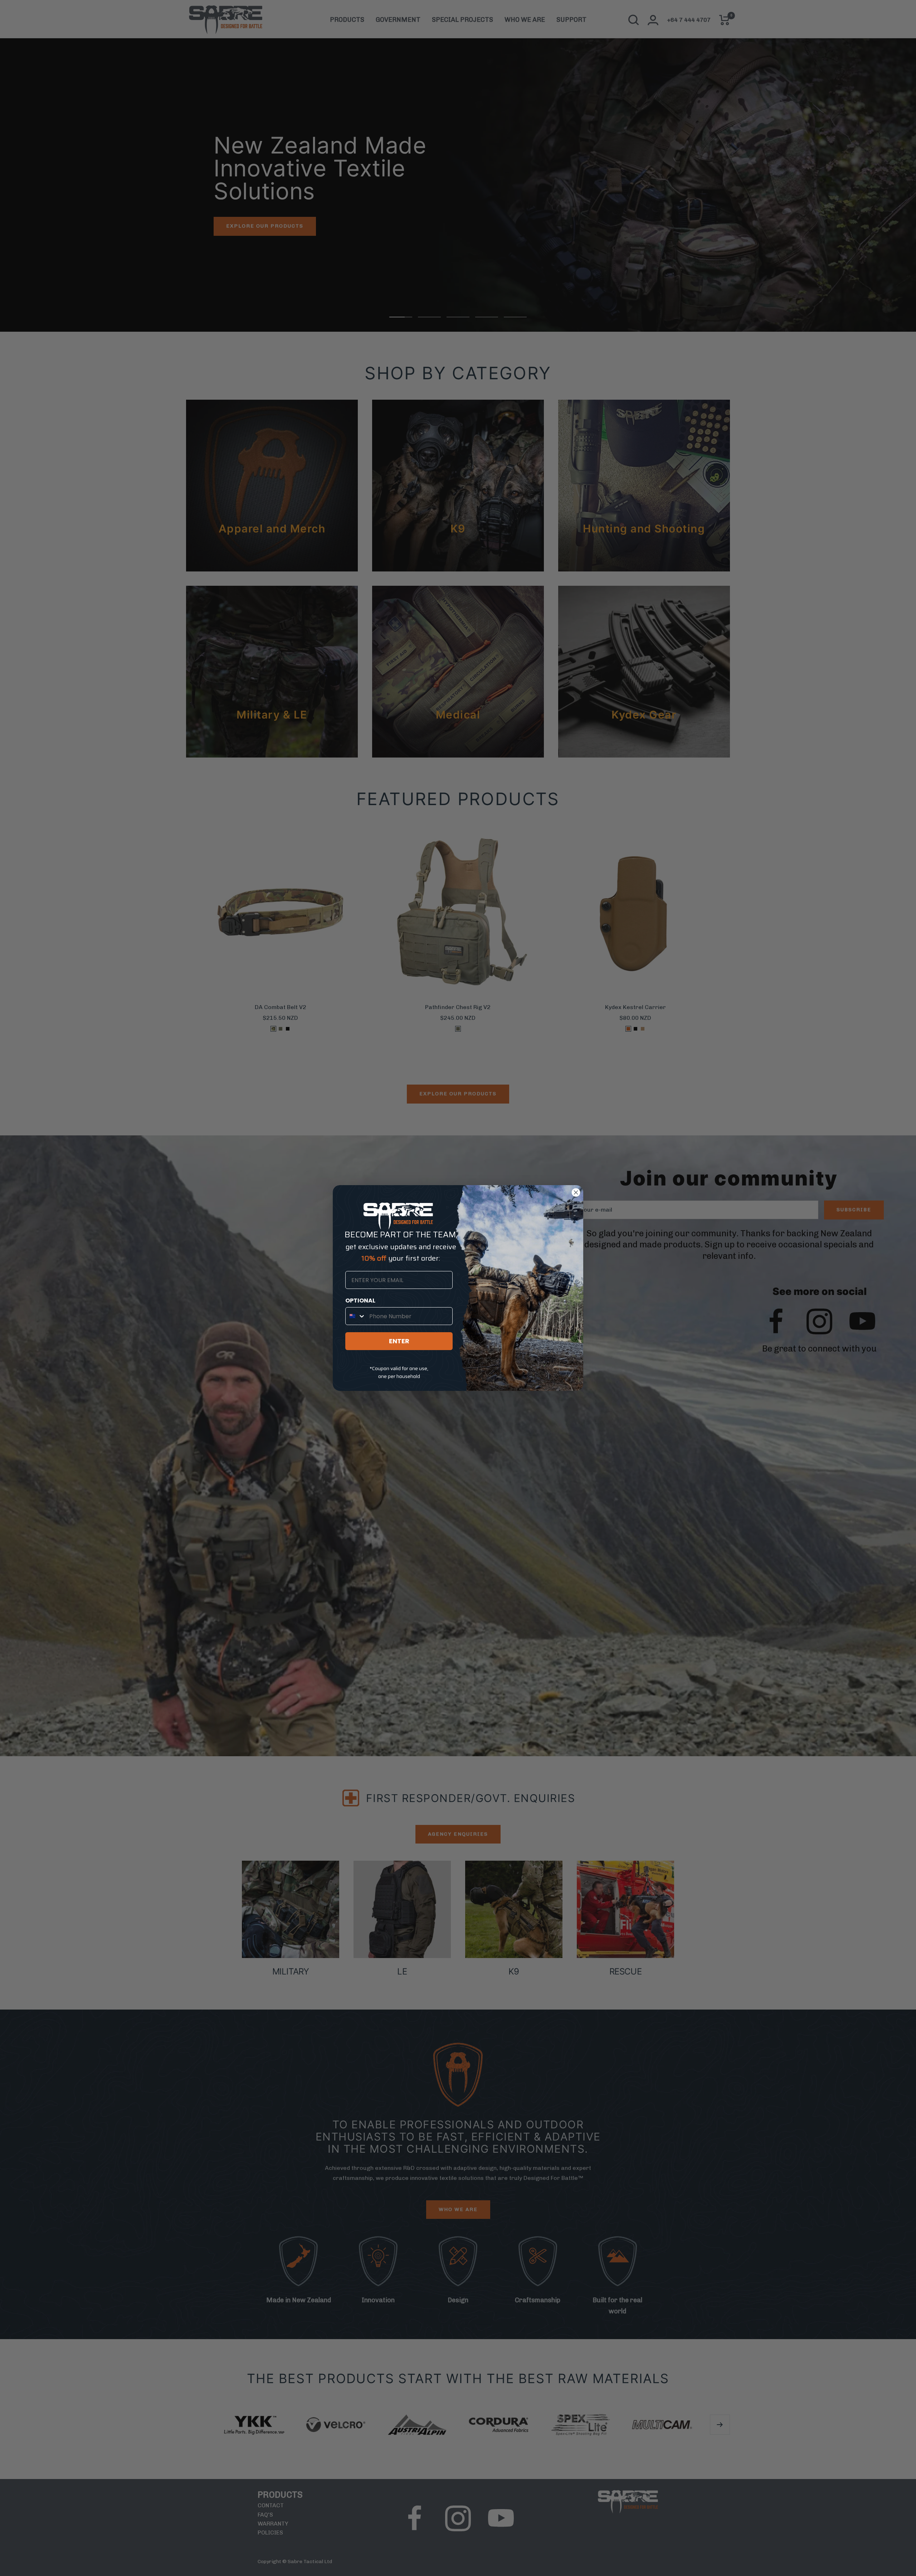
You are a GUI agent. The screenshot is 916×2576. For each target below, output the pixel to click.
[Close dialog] (576, 1192)
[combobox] (356, 1316)
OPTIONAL (360, 1301)
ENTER (399, 1341)
